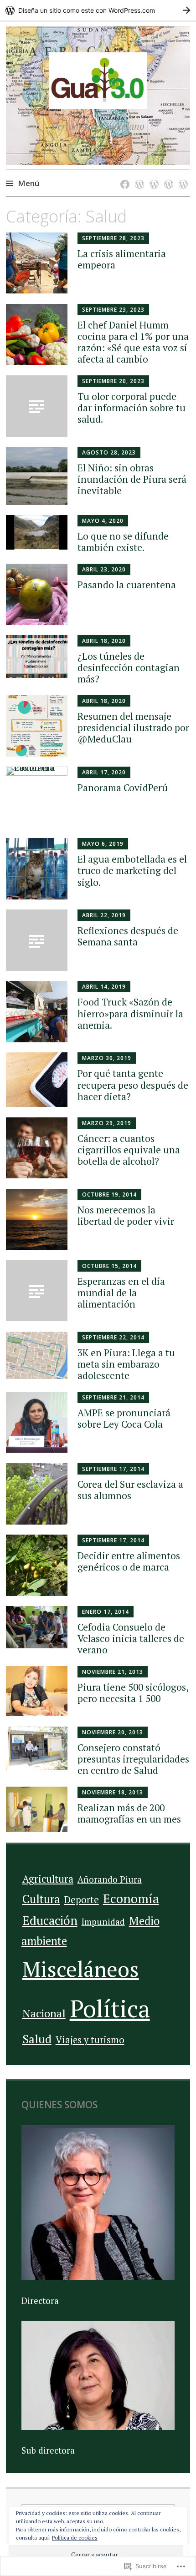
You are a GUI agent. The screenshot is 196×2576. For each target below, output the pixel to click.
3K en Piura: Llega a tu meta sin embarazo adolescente (126, 1364)
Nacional (44, 2013)
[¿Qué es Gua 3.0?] (138, 175)
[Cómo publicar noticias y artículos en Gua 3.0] (152, 175)
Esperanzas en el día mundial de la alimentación (121, 1293)
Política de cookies (75, 2538)
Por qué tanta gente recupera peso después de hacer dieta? (133, 1085)
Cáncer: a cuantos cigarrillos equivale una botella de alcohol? (129, 1150)
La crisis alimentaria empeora (122, 259)
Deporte (82, 1900)
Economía (131, 1899)
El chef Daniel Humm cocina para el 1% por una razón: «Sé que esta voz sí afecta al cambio (133, 342)
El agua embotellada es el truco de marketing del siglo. (132, 870)
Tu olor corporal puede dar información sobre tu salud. (132, 408)
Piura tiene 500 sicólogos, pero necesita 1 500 (133, 1693)
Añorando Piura (110, 1879)
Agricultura (48, 1879)
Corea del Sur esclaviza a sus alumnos (130, 1490)
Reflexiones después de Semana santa (128, 936)
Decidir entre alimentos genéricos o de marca (129, 1561)
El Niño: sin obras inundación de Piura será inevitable (132, 479)
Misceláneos (81, 1969)
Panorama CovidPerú (123, 788)
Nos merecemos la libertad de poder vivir (126, 1215)
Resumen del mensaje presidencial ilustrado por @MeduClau (133, 727)
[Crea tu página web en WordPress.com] (98, 10)
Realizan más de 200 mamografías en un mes (129, 1813)
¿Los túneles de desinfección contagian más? (129, 667)
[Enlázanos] (182, 175)
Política (110, 2008)
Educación (50, 1920)
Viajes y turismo (90, 2040)
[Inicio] (123, 175)
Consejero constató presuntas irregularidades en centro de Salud (133, 1759)
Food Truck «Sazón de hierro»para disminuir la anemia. (130, 1013)
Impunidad (103, 1922)
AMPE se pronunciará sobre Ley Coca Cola (124, 1418)
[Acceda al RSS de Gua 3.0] (167, 175)
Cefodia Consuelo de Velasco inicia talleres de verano (131, 1638)
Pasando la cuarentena (127, 585)
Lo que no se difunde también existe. (123, 542)
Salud (37, 2039)
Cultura (41, 1899)
